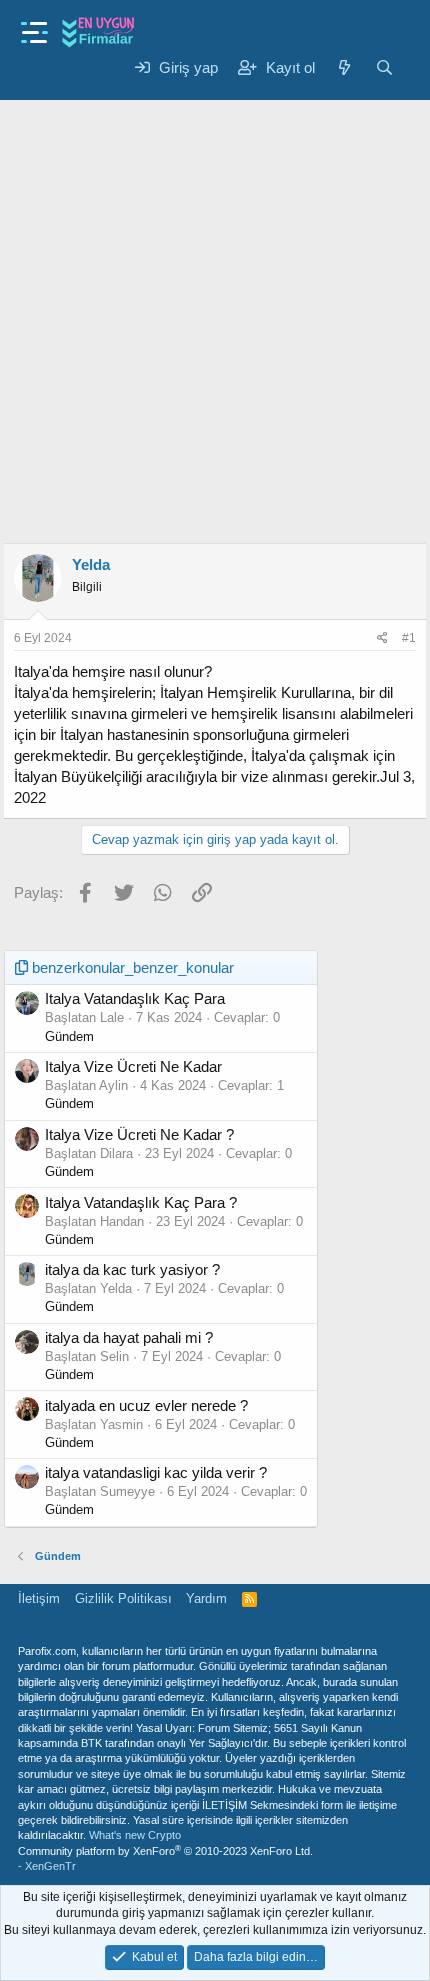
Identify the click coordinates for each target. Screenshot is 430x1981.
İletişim (39, 1598)
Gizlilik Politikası (123, 1598)
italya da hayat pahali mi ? (129, 1337)
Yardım (206, 1598)
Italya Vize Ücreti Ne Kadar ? (139, 1134)
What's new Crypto (135, 1835)
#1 (409, 638)
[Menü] (34, 26)
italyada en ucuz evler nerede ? (146, 1405)
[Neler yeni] (344, 67)
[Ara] (384, 67)
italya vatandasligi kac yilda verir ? (156, 1472)
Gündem (69, 1036)
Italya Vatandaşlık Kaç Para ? (141, 1202)
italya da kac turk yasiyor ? (132, 1269)
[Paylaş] (382, 638)
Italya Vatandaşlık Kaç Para (135, 998)
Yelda (91, 564)
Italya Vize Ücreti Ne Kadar (133, 1066)
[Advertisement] (215, 308)
